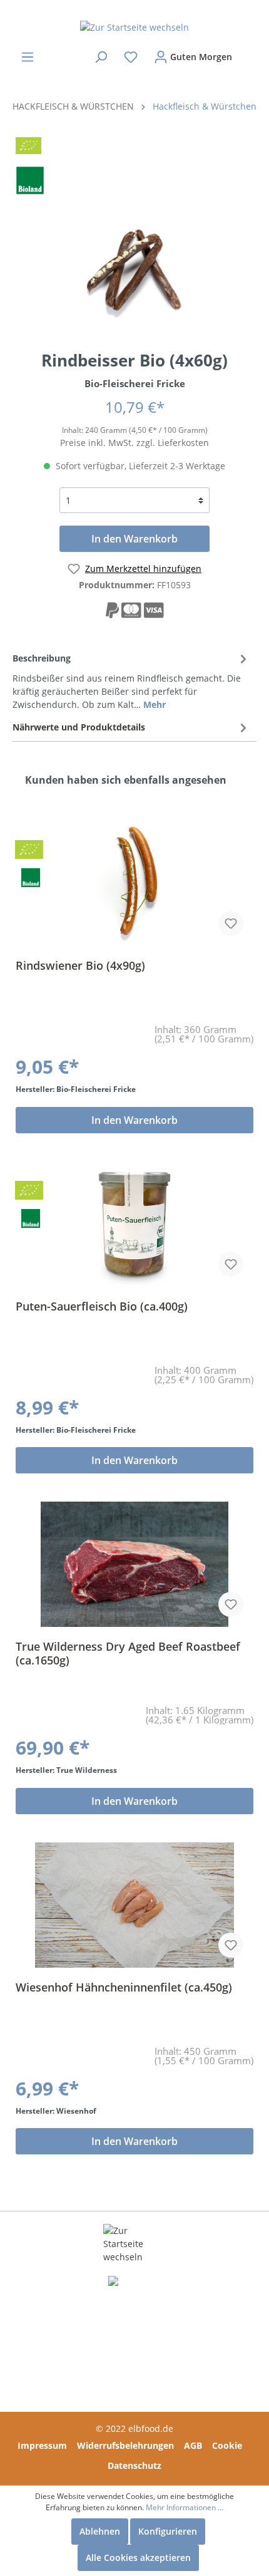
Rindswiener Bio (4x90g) (80, 966)
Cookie (227, 2445)
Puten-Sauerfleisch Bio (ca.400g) (102, 1306)
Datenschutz (134, 2465)
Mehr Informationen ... (185, 2507)
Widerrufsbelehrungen (125, 2445)
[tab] (131, 679)
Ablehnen (100, 2531)
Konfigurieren (168, 2531)
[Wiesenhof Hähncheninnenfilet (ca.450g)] (134, 1905)
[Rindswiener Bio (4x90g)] (134, 883)
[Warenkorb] (248, 51)
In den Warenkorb (134, 539)
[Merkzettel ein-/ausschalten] (231, 923)
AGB (193, 2445)
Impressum (42, 2445)
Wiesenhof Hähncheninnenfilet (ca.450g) (124, 1987)
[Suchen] (101, 57)
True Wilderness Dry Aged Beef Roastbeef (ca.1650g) (128, 1653)
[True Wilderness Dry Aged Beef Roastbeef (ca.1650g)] (134, 1564)
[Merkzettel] (131, 57)
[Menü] (28, 57)
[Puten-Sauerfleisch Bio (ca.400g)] (134, 1224)
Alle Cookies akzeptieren (138, 2558)
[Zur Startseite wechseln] (134, 27)
